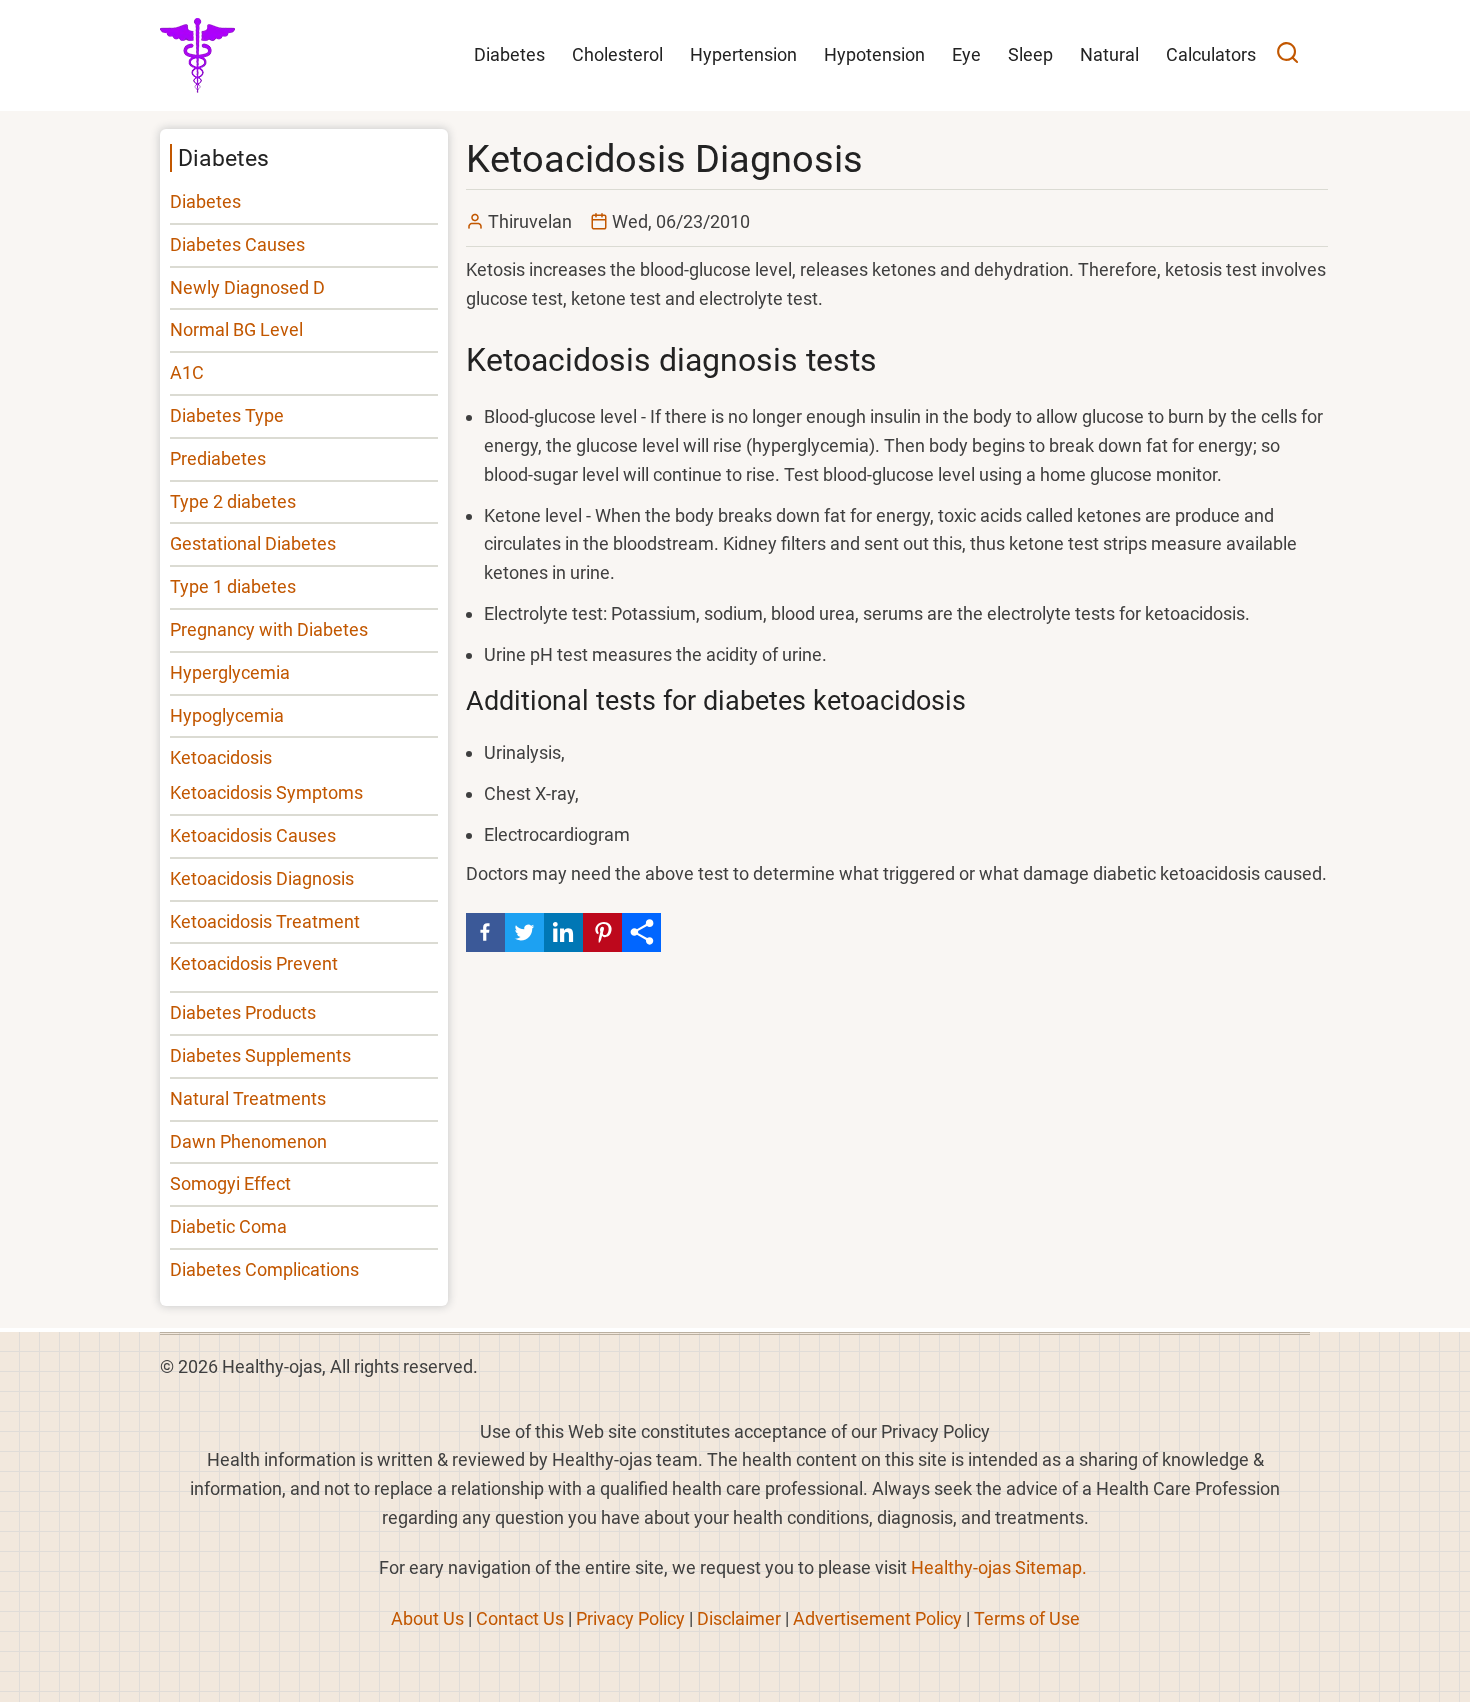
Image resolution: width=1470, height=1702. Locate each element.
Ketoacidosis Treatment (265, 921)
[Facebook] (485, 932)
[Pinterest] (602, 932)
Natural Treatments (248, 1098)
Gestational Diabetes (253, 543)
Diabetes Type (227, 415)
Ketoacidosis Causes (253, 835)
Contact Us (520, 1618)
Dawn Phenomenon (248, 1141)
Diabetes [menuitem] (509, 54)
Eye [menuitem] (966, 54)
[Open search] (1287, 55)
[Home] (197, 53)
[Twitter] (524, 932)
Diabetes (205, 201)
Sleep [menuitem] (1030, 54)
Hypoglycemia (227, 715)
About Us (427, 1618)
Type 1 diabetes (233, 586)
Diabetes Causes (237, 244)
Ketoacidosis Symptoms (266, 792)
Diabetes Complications (264, 1269)
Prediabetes (218, 458)
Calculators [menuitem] (1211, 54)
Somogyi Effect (230, 1183)
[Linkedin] (563, 932)
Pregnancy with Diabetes (269, 629)
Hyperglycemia (230, 672)
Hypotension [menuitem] (874, 54)
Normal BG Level (236, 329)
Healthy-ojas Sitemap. (999, 1567)
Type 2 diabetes (233, 501)
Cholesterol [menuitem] (617, 54)
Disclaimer (739, 1618)
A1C (187, 372)
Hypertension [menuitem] (743, 54)
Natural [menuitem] (1109, 54)
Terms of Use (1027, 1618)
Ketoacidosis (221, 757)
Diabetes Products (243, 1012)
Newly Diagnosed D (247, 287)
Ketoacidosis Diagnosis (262, 878)
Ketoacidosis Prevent (254, 963)
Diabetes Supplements (260, 1055)
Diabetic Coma (228, 1226)
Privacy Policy (630, 1618)
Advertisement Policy (877, 1618)
